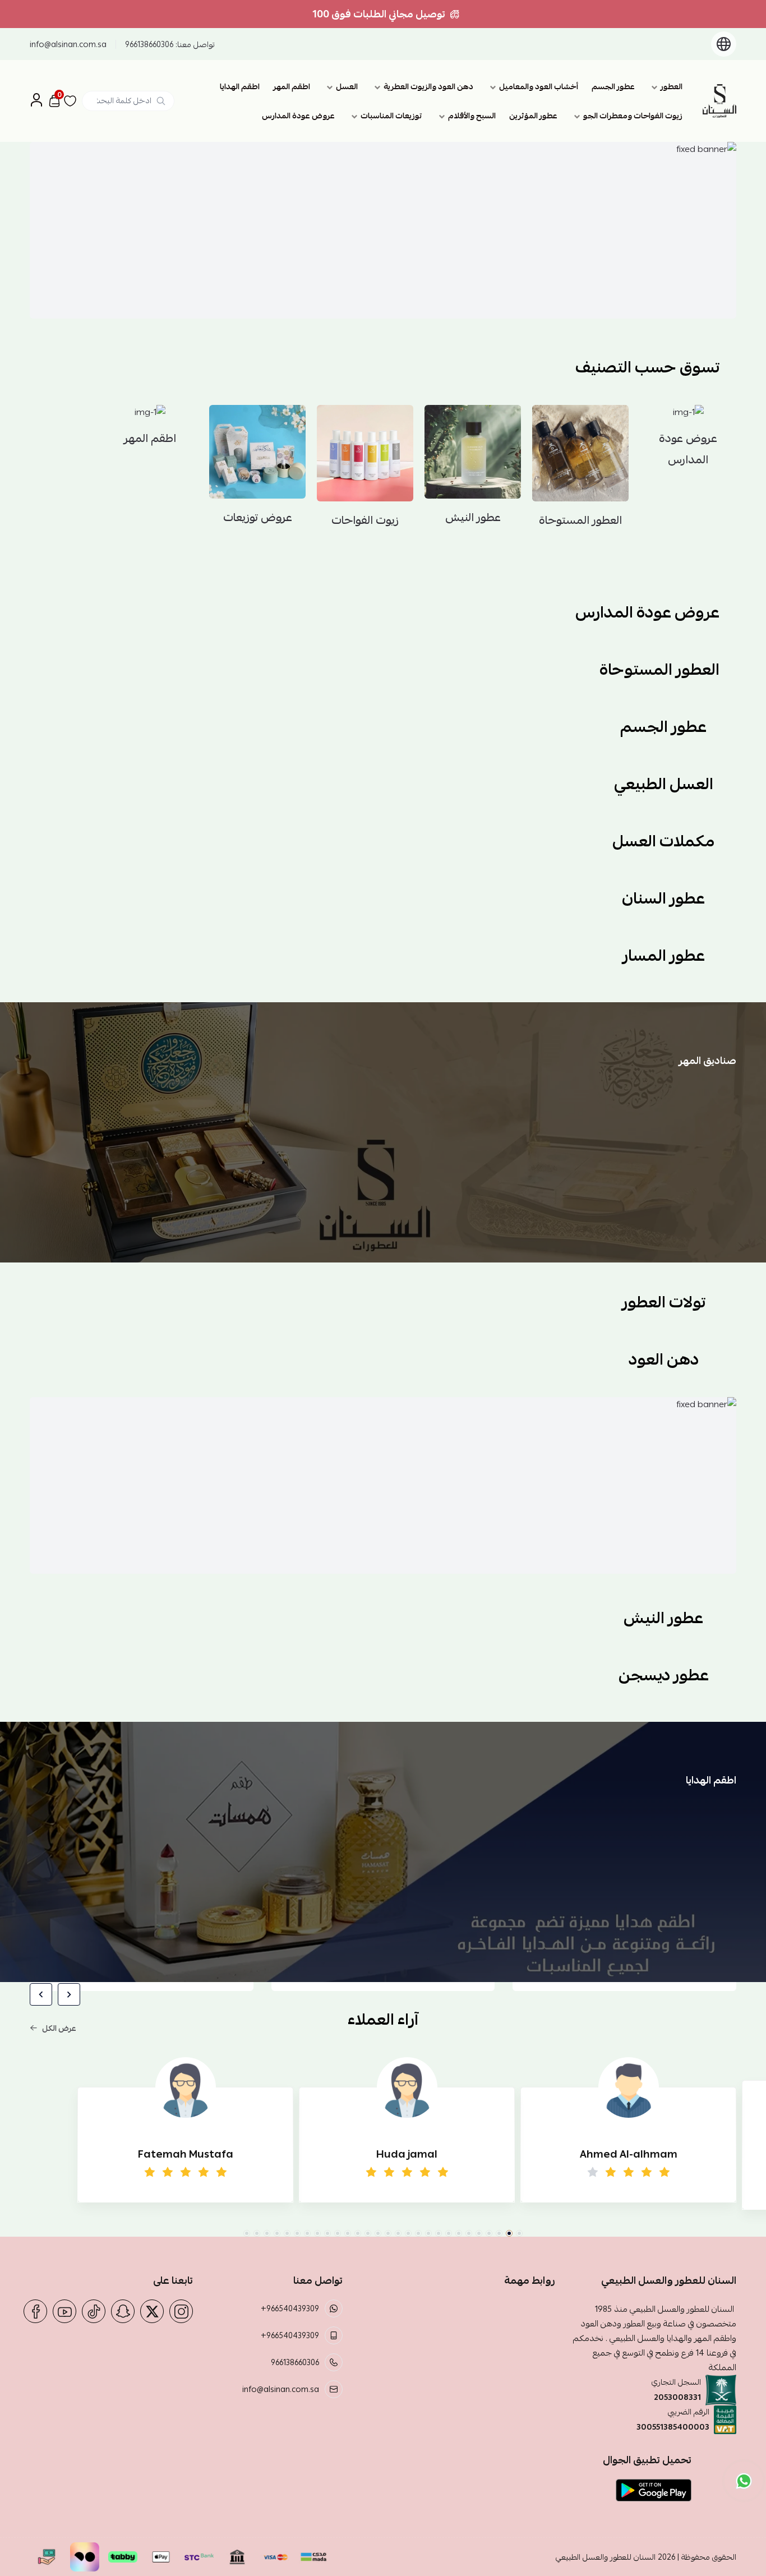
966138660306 (149, 44)
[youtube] (64, 2311)
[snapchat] (123, 2311)
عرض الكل (59, 2028)
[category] (248, 125)
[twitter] (152, 2311)
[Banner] (383, 230)
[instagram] (181, 2311)
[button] (519, 2233)
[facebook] (35, 2311)
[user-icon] (36, 101)
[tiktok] (94, 2311)
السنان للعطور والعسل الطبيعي (606, 2557)
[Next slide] (41, 1994)
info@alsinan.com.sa (68, 44)
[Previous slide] (69, 1994)
